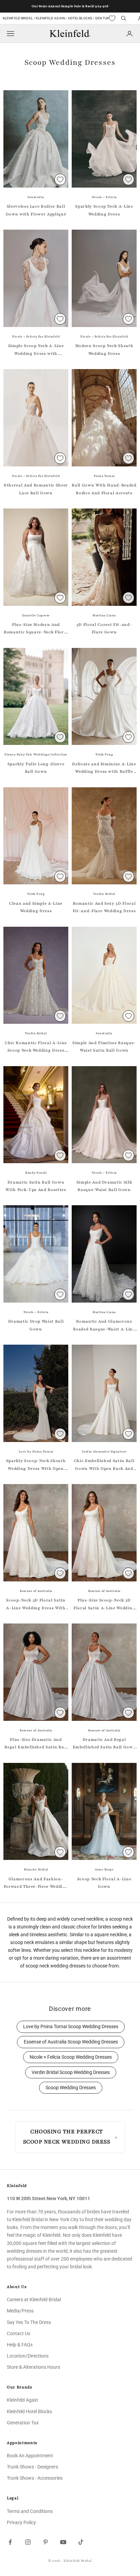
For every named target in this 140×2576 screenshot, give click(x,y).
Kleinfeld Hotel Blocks (29, 2411)
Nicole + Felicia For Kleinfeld (36, 337)
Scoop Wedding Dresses (71, 2088)
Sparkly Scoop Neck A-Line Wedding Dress (104, 210)
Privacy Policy (21, 2522)
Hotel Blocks (80, 18)
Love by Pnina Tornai (36, 1452)
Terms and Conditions (30, 2511)
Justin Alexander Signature (104, 1452)
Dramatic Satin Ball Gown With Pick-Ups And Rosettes (36, 1186)
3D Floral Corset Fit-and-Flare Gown (104, 628)
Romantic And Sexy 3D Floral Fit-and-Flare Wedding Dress (104, 907)
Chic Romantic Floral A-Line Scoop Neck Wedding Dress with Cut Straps (36, 1047)
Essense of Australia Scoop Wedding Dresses (71, 2042)
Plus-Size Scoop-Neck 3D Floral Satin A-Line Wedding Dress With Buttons (104, 1604)
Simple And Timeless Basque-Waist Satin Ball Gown (104, 1046)
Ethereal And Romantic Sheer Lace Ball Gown (36, 489)
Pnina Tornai (104, 476)
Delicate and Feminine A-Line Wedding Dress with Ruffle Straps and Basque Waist (104, 768)
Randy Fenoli (36, 1173)
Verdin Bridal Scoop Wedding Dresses (71, 2072)
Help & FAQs (20, 2345)
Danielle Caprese (36, 615)
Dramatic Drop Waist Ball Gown (36, 1325)
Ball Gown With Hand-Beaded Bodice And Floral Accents (104, 489)
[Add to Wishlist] (60, 179)
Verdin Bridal (104, 894)
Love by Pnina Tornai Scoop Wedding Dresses (71, 2027)
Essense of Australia (36, 1591)
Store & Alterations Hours (33, 2367)
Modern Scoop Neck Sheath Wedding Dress (104, 349)
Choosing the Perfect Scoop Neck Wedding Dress (67, 2137)
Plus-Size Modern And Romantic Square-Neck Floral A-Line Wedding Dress (36, 629)
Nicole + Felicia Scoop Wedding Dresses (71, 2057)
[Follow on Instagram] (28, 2542)
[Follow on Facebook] (10, 2542)
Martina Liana (104, 615)
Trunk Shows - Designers (32, 2467)
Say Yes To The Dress (29, 2322)
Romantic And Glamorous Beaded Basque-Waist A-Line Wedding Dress (104, 1326)
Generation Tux (23, 2423)
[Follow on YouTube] (63, 2542)
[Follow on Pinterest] (46, 2542)
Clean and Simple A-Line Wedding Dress (36, 907)
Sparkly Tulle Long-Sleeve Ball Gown (36, 768)
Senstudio (36, 197)
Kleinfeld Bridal (18, 18)
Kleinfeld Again (50, 18)
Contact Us (19, 2333)
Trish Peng (104, 754)
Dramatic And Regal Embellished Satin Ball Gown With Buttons (104, 1744)
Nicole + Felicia (104, 197)
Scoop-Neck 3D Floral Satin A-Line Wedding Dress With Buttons (36, 1604)
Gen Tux (102, 18)
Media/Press (20, 2311)
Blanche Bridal (36, 1869)
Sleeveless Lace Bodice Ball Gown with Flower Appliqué (36, 210)
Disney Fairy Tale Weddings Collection (36, 754)
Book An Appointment (30, 2456)
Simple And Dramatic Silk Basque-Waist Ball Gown (104, 1186)
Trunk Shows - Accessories (35, 2478)
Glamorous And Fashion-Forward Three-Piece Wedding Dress (36, 1883)
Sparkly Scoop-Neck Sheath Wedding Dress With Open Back (36, 1465)
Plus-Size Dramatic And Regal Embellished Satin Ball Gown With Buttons (36, 1744)
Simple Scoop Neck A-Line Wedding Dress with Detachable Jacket (36, 350)
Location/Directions (28, 2356)
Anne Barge (104, 1869)
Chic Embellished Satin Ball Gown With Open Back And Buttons (104, 1465)
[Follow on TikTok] (81, 2542)
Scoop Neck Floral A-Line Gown (104, 1883)
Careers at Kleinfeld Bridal (34, 2300)
